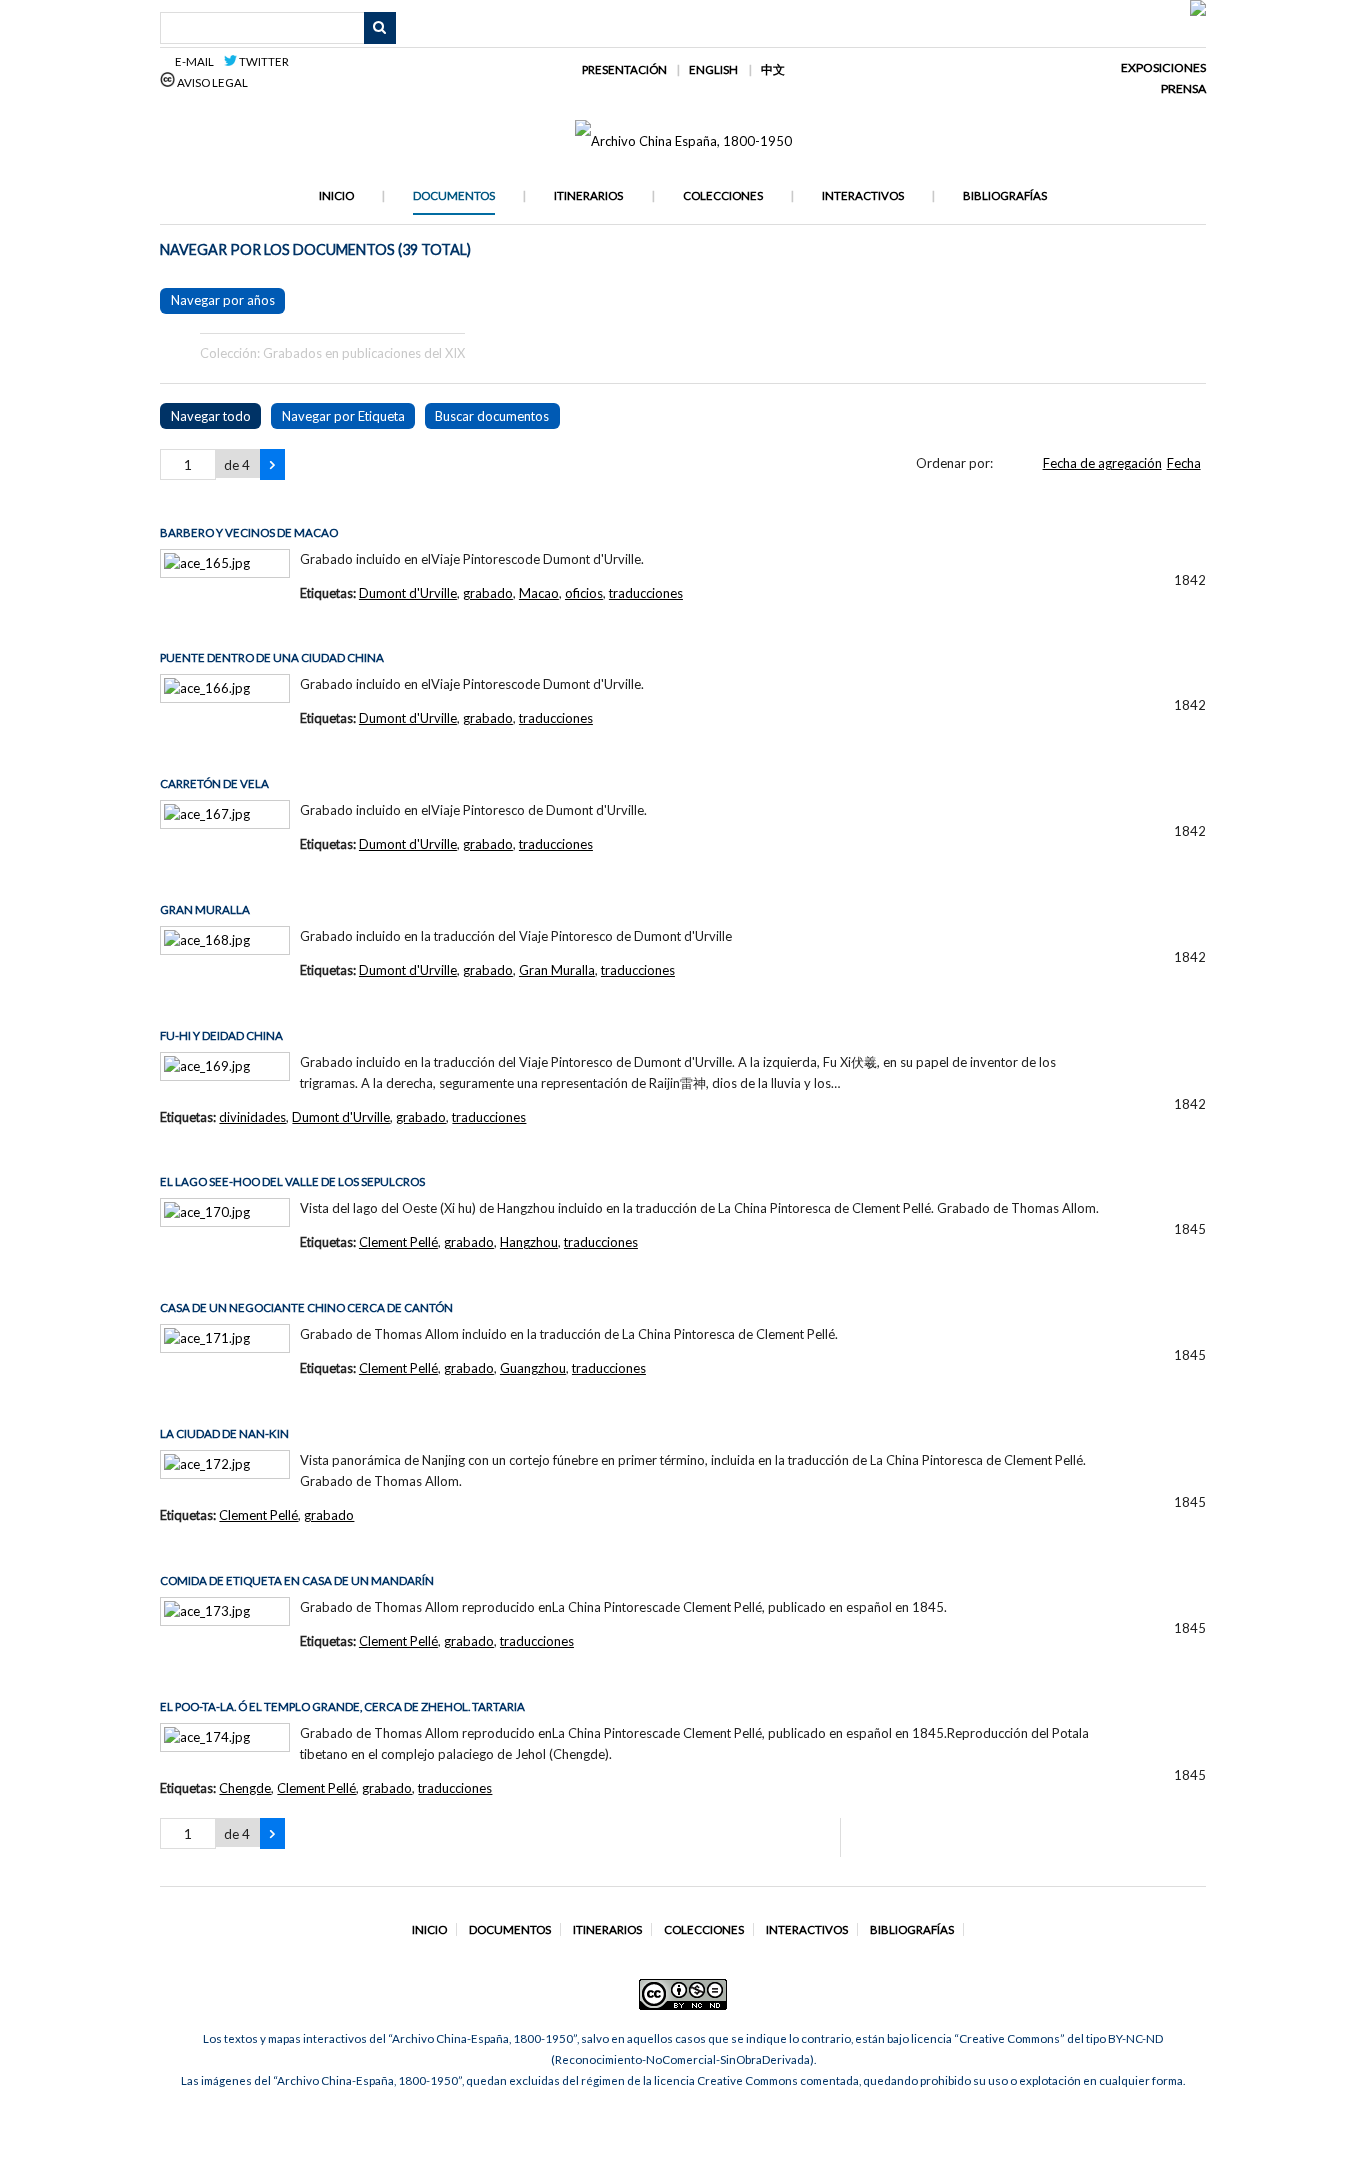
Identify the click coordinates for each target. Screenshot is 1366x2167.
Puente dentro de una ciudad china (272, 657)
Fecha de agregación (1102, 463)
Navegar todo (211, 416)
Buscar (380, 28)
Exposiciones (1163, 67)
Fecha (1184, 463)
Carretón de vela (214, 783)
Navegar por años (223, 300)
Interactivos (863, 195)
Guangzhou (533, 1368)
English (713, 69)
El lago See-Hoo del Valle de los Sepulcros (292, 1181)
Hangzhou (529, 1242)
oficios (584, 593)
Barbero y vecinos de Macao (249, 532)
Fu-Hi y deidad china (221, 1035)
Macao (539, 593)
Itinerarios (588, 195)
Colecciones (723, 195)
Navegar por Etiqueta (343, 416)
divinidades (252, 1117)
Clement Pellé (398, 1242)
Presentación (624, 69)
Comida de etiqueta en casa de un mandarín (297, 1580)
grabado (488, 593)
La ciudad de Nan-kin (224, 1433)
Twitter (263, 61)
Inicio (336, 195)
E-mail (197, 61)
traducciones (646, 593)
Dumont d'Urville (408, 593)
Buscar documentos (492, 416)
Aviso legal (211, 82)
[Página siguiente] (272, 465)
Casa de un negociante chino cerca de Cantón (306, 1307)
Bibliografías (1005, 195)
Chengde (245, 1788)
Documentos (454, 195)
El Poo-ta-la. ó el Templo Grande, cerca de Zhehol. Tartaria (342, 1706)
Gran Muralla (205, 909)
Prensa (1183, 88)
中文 (773, 69)
